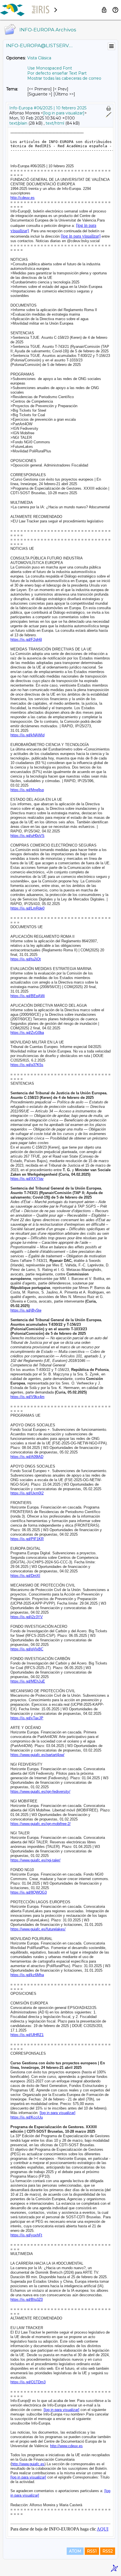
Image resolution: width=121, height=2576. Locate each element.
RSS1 (92, 2551)
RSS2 (108, 2551)
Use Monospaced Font (50, 68)
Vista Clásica (39, 58)
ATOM (75, 2551)
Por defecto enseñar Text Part (57, 73)
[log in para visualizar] (64, 113)
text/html (55, 123)
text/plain (18, 123)
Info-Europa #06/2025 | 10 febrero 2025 (48, 108)
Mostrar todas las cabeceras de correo (64, 78)
